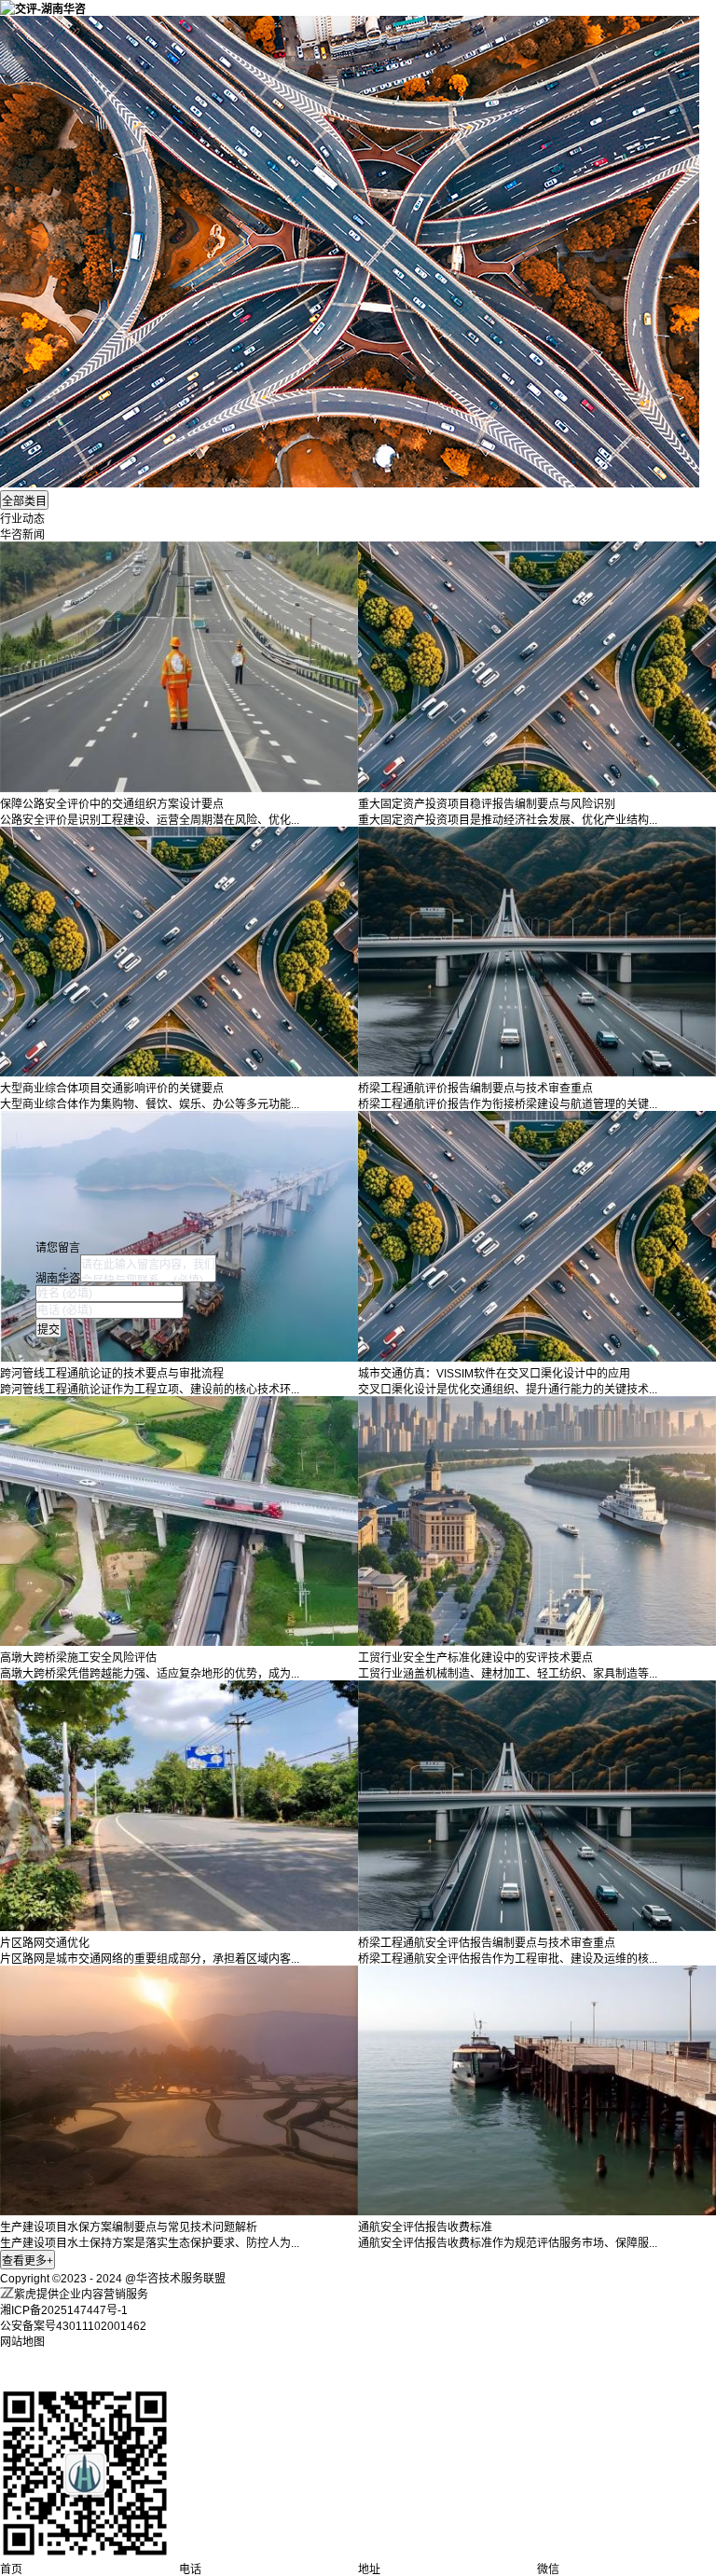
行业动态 (22, 519)
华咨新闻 (22, 535)
